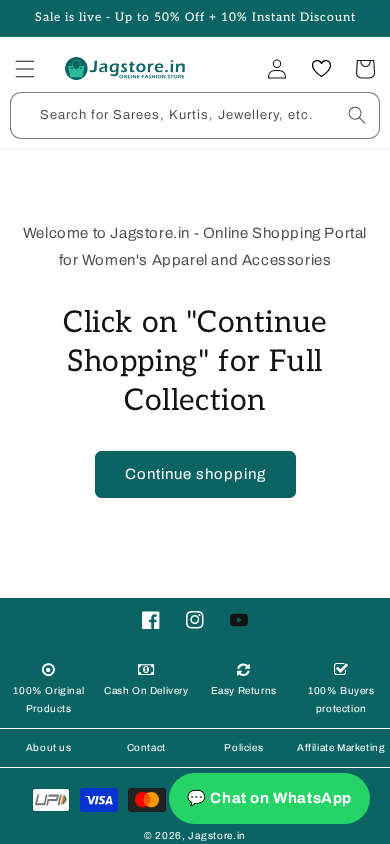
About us (49, 747)
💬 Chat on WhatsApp (269, 798)
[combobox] (195, 115)
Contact (146, 747)
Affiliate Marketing (341, 747)
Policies (243, 747)
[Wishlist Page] (321, 69)
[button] (25, 69)
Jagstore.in (217, 835)
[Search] (357, 115)
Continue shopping (195, 474)
